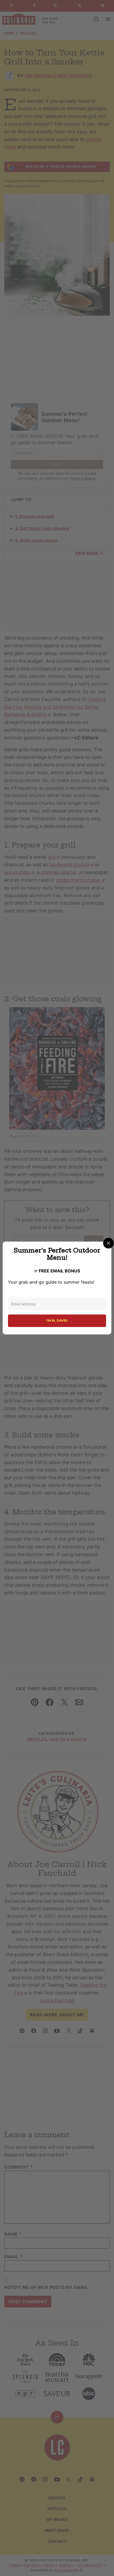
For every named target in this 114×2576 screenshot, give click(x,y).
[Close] (108, 1243)
